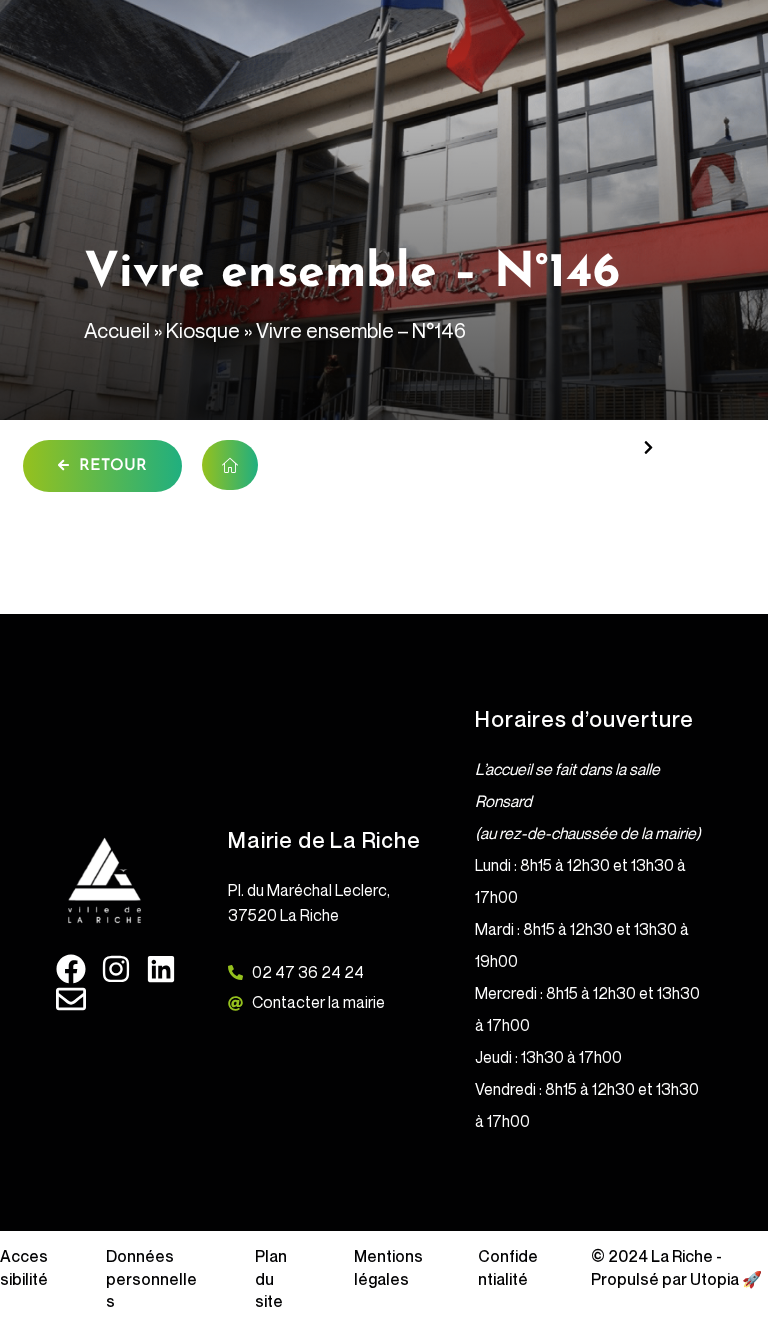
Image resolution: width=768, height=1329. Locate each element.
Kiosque (203, 330)
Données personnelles (151, 1278)
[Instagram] (116, 969)
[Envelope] (71, 999)
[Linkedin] (161, 969)
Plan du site (271, 1278)
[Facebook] (71, 969)
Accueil (117, 330)
